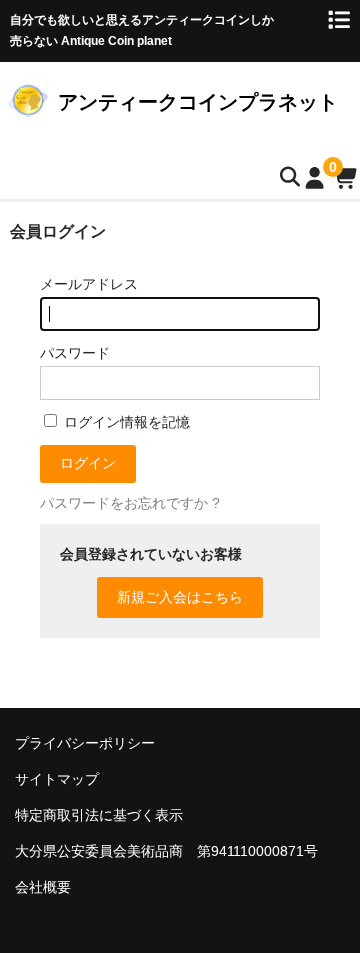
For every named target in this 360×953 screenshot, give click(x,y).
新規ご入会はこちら (180, 597)
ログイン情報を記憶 (125, 422)
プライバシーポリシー (85, 743)
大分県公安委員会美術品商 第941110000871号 (166, 851)
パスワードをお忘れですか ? (130, 503)
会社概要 (43, 887)
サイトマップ (57, 779)
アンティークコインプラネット (198, 102)
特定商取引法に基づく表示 (99, 815)
